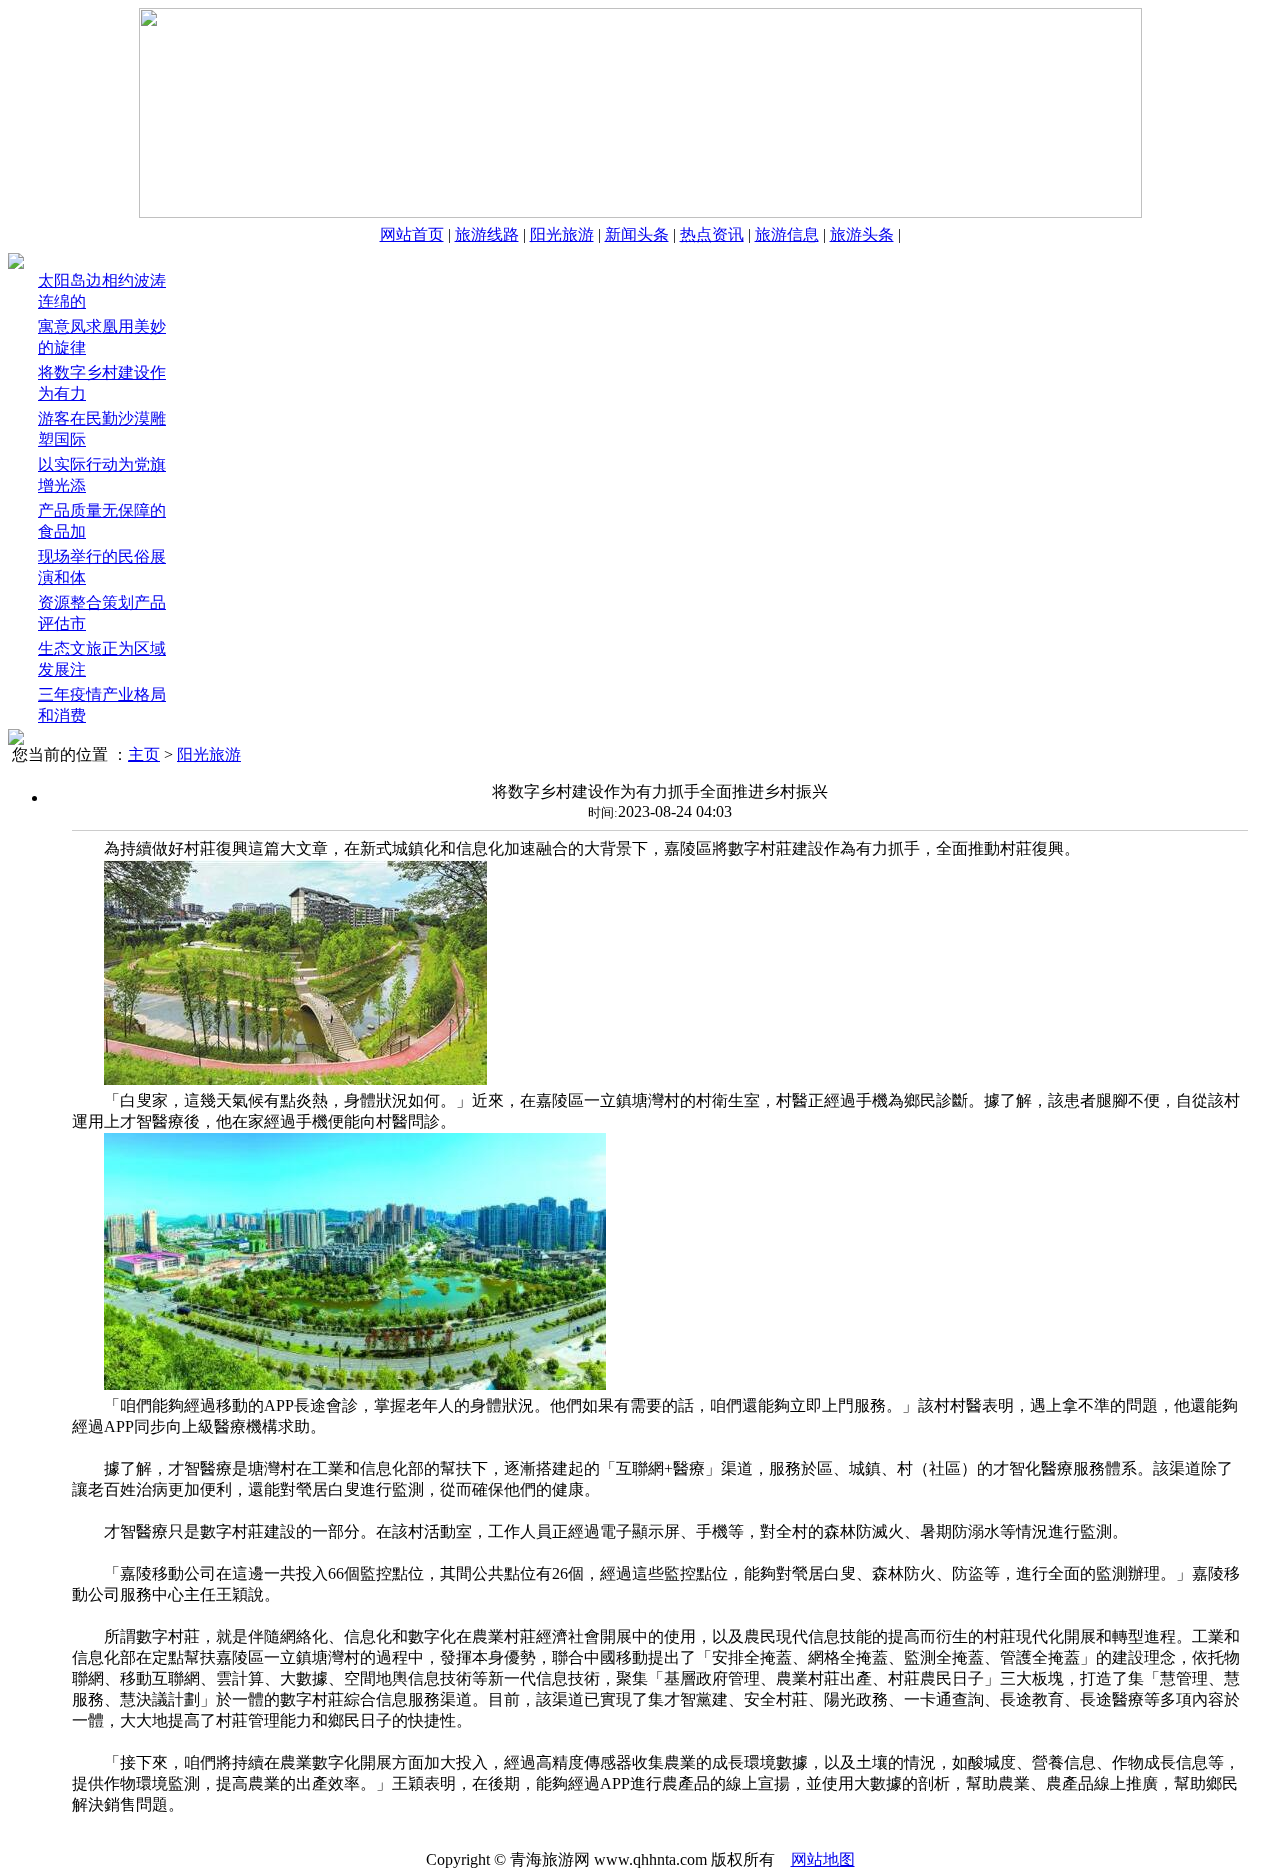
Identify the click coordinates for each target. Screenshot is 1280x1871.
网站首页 (412, 234)
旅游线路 (487, 234)
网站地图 (823, 1859)
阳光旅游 (562, 234)
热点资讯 (712, 234)
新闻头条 (637, 234)
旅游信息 (787, 234)
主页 (144, 754)
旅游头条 (862, 234)
